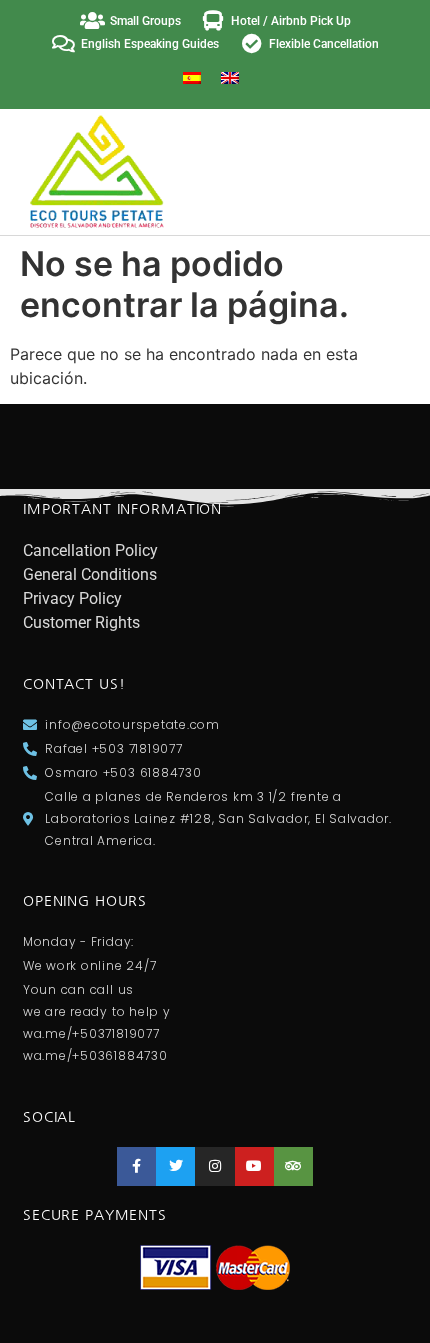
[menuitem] (192, 77)
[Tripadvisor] (293, 1166)
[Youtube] (254, 1166)
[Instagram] (214, 1166)
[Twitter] (175, 1166)
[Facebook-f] (136, 1166)
